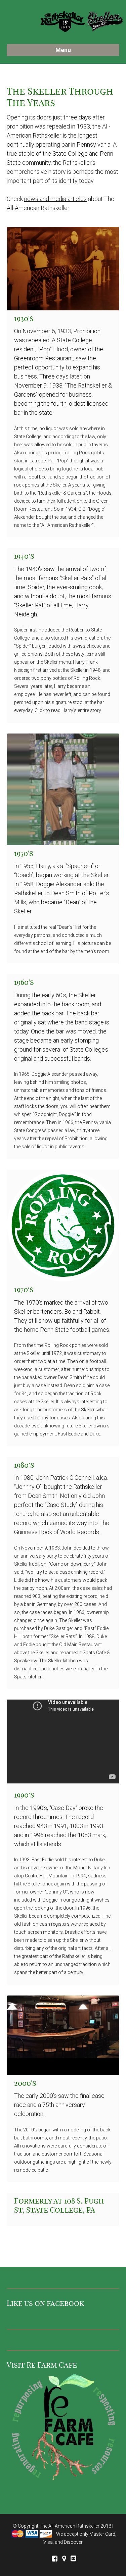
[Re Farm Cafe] (63, 2429)
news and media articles (55, 199)
